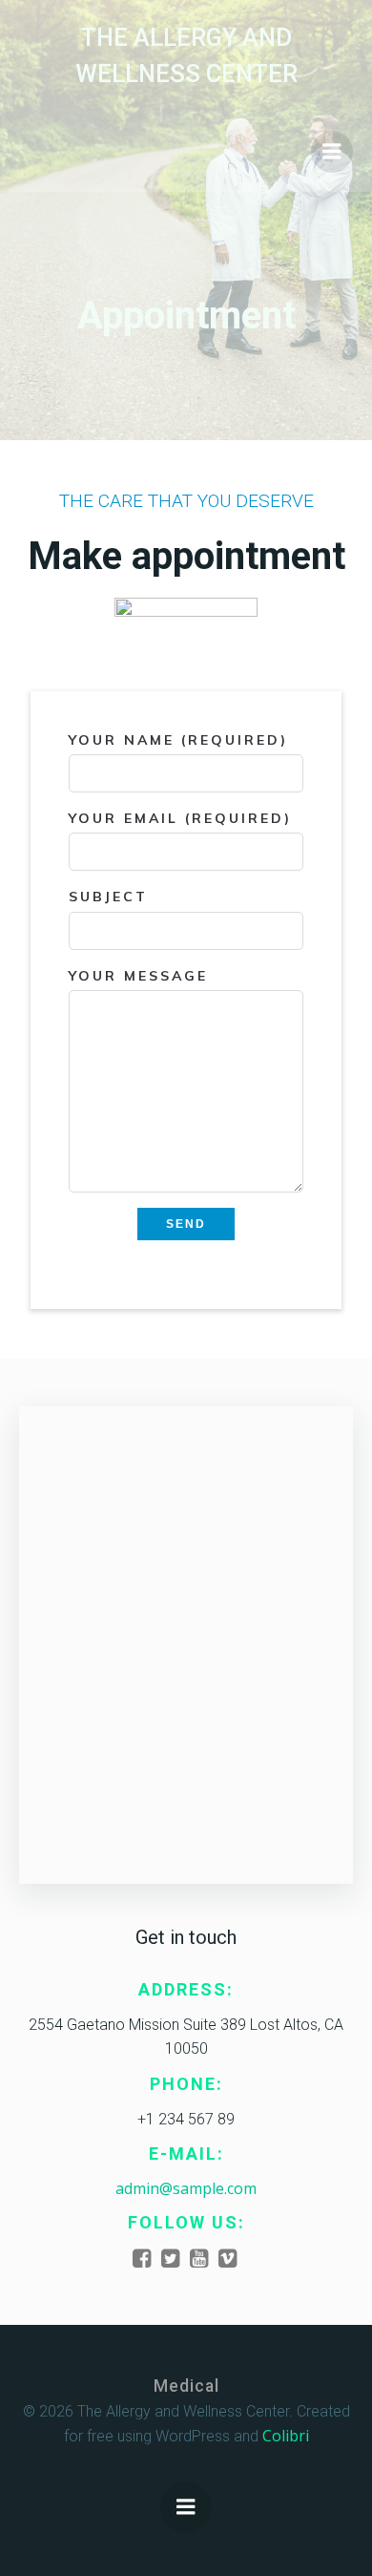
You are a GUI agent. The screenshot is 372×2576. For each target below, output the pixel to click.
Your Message (138, 976)
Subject (108, 897)
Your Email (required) (180, 818)
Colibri (286, 2436)
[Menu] (332, 152)
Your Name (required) (178, 740)
